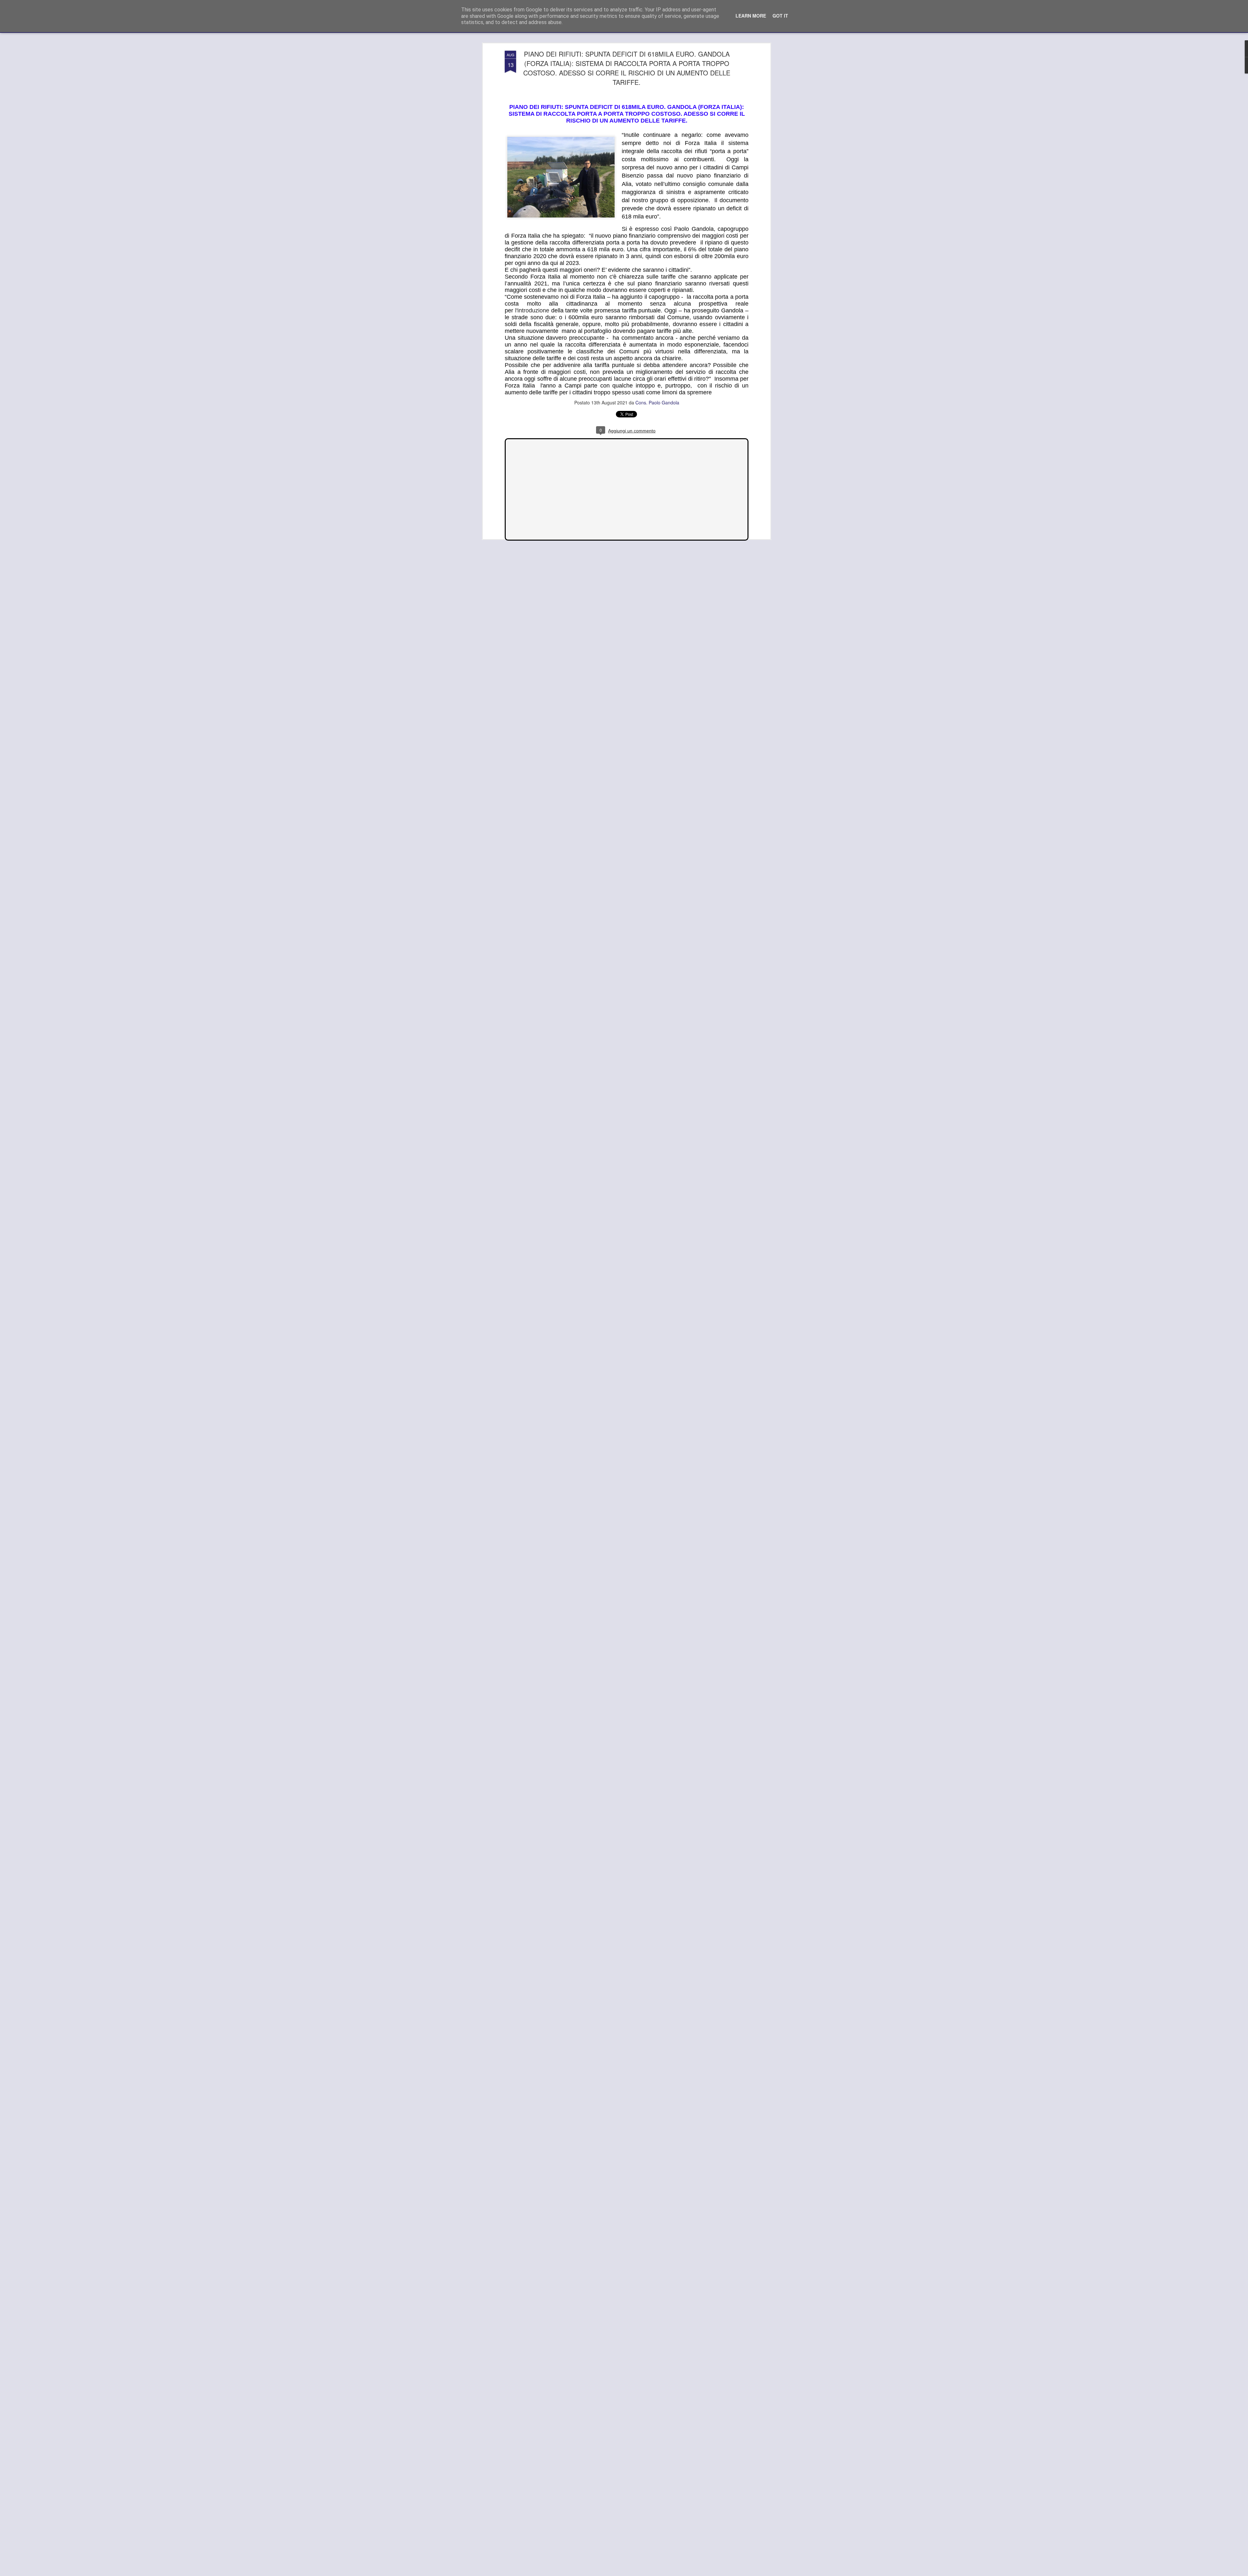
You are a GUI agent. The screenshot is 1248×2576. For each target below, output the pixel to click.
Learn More (751, 16)
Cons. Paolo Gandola (657, 403)
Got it (780, 16)
